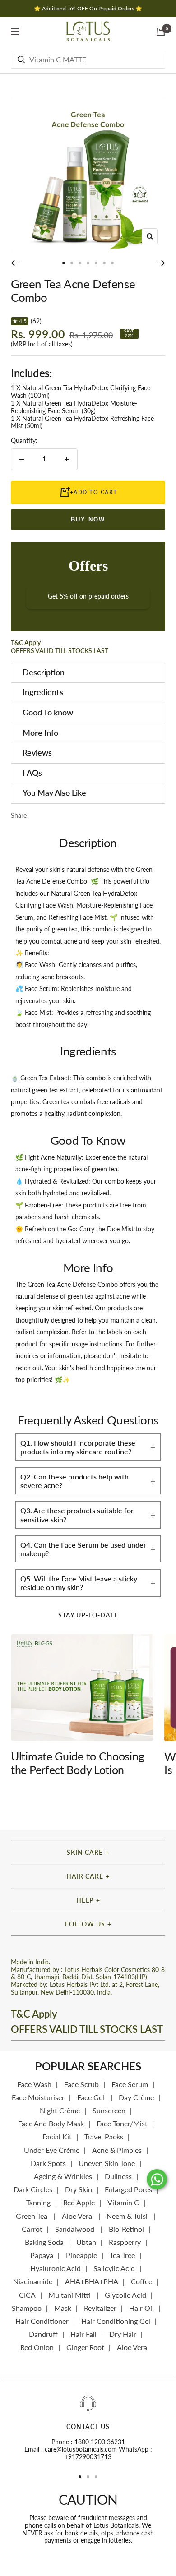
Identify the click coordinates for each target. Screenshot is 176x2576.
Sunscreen (109, 2110)
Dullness (118, 2176)
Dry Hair (123, 2334)
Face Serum (130, 2084)
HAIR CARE (85, 1876)
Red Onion (37, 2347)
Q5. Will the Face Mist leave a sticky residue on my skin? (79, 1583)
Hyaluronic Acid (56, 2268)
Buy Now (88, 519)
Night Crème (60, 2110)
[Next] (161, 263)
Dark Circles (33, 2189)
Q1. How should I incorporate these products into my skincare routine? (78, 1447)
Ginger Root (85, 2347)
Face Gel (92, 2097)
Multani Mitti (70, 2295)
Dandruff (43, 2334)
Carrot (32, 2229)
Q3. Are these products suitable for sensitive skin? (77, 1515)
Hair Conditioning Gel (116, 2321)
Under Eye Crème (52, 2150)
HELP (85, 1900)
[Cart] (161, 32)
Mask (63, 2308)
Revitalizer (100, 2308)
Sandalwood (76, 2229)
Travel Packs (104, 2136)
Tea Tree (122, 2255)
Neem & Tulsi (128, 2216)
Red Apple (79, 2202)
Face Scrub (81, 2084)
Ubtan (86, 2242)
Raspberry (125, 2242)
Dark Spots (48, 2163)
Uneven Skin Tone (107, 2163)
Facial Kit (57, 2136)
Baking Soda (44, 2242)
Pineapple (81, 2255)
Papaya (42, 2255)
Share (19, 816)
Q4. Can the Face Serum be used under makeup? (83, 1549)
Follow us (85, 1924)
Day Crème (136, 2097)
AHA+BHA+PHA (92, 2281)
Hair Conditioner (42, 2321)
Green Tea (32, 2216)
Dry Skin (79, 2189)
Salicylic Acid (114, 2268)
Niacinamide (33, 2281)
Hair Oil (141, 2308)
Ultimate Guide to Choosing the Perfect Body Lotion (77, 1763)
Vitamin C (123, 2202)
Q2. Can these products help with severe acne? (74, 1481)
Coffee (141, 2281)
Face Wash (34, 2084)
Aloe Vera (78, 2216)
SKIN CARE (85, 1852)
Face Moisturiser (38, 2097)
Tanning (38, 2202)
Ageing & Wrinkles (63, 2176)
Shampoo (27, 2308)
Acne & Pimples (117, 2150)
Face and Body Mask (51, 2123)
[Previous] (15, 263)
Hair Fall (83, 2334)
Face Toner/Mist (122, 2123)
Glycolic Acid (125, 2295)
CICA (27, 2295)
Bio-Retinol (126, 2229)
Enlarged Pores (128, 2189)
